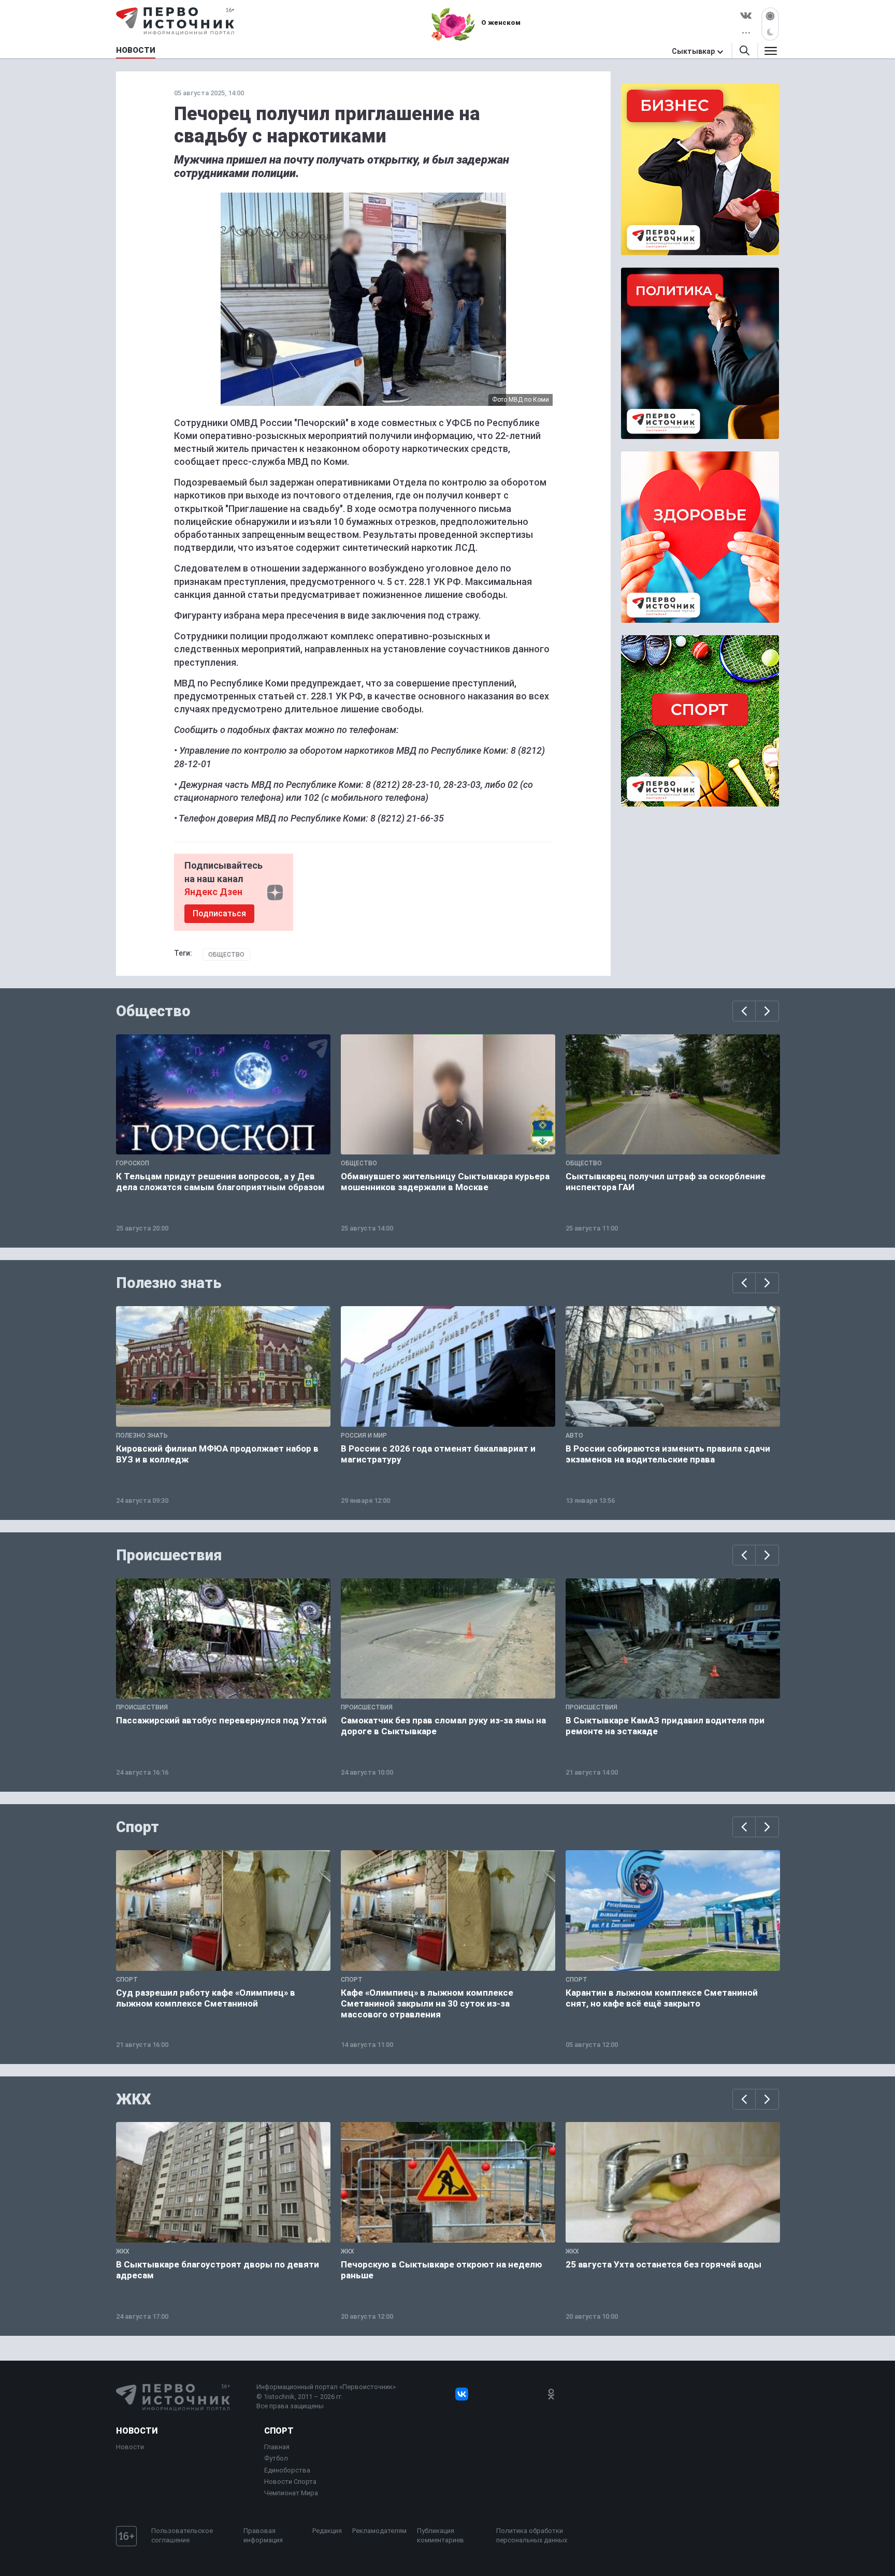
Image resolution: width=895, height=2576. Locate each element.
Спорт (138, 1827)
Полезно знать (169, 1283)
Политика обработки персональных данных (532, 2535)
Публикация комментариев (441, 2535)
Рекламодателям (379, 2531)
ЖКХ (134, 2099)
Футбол (276, 2458)
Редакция (327, 2531)
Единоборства (287, 2470)
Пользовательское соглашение (182, 2535)
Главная (277, 2447)
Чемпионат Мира (291, 2493)
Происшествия (169, 1555)
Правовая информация (263, 2535)
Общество (226, 955)
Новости (137, 2431)
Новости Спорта (290, 2482)
